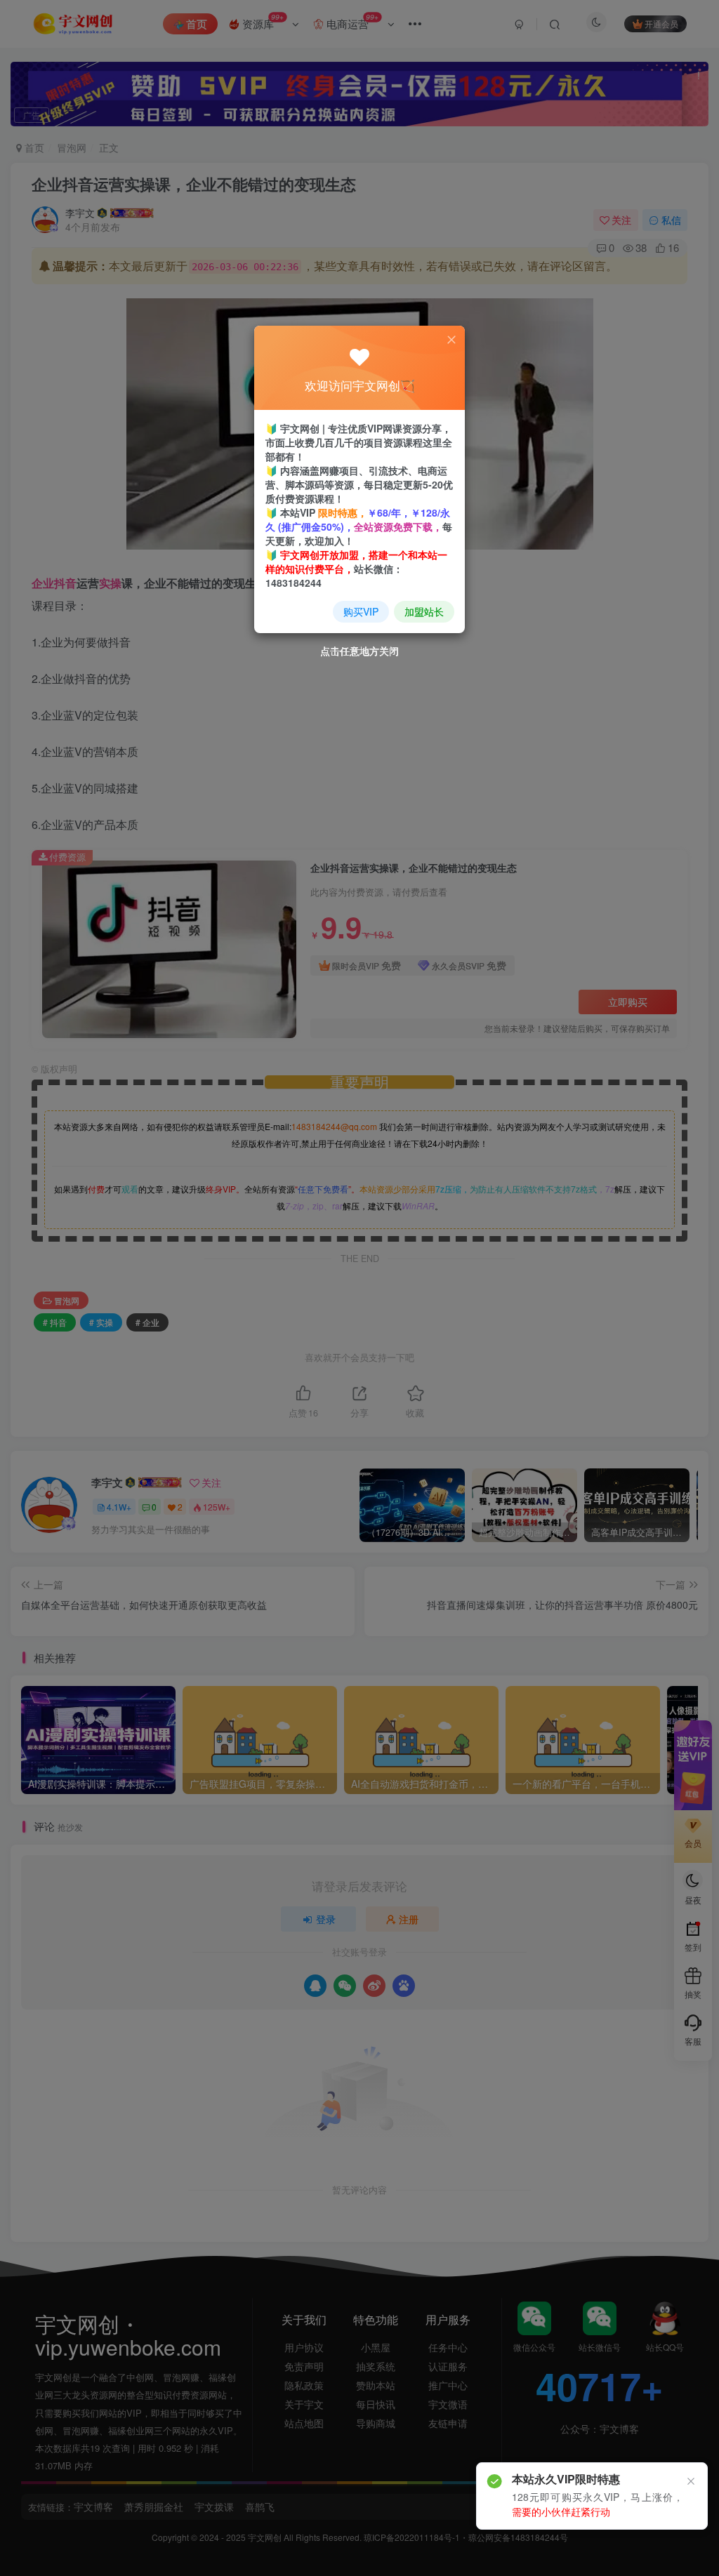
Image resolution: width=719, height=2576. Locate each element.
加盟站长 (424, 611)
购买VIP (361, 611)
